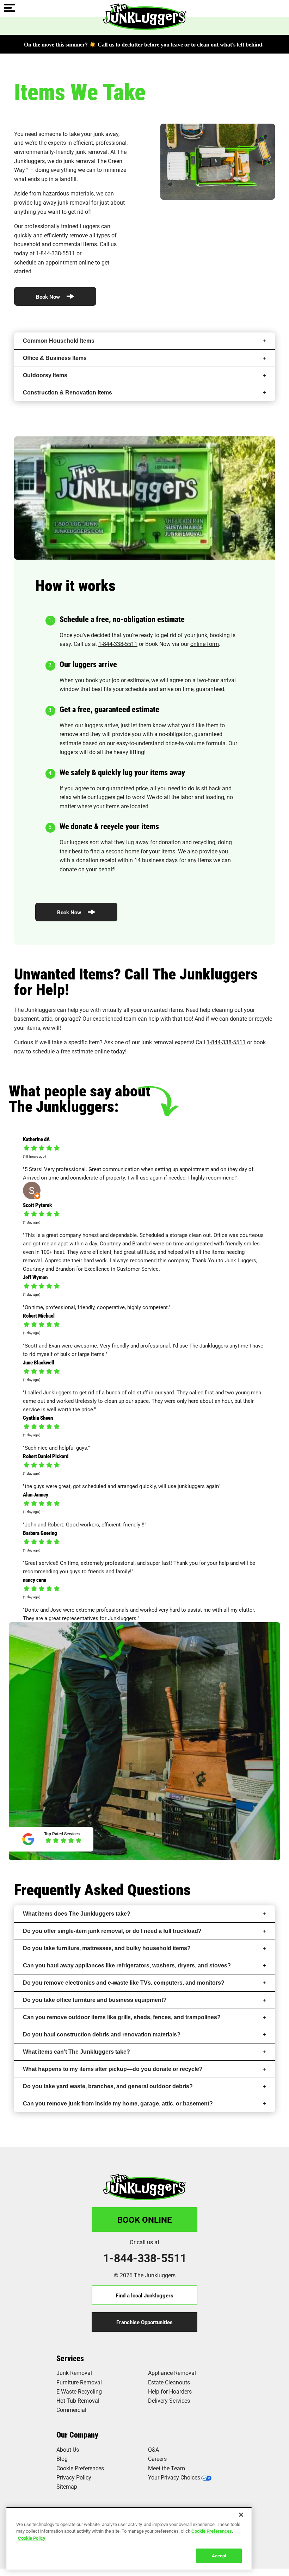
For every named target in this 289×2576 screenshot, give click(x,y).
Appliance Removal (172, 2373)
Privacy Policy (74, 2477)
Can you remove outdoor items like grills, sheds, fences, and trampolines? (122, 2017)
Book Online (145, 2220)
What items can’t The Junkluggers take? (76, 2052)
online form (205, 644)
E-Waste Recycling (79, 2391)
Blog (62, 2459)
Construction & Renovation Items (67, 393)
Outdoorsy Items (45, 375)
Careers (157, 2459)
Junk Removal (74, 2373)
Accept (219, 2556)
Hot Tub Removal (78, 2400)
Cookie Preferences (212, 2531)
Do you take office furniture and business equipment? (95, 2000)
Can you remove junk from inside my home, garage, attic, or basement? (118, 2104)
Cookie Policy (32, 2538)
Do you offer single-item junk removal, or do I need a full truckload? (112, 1931)
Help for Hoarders (170, 2391)
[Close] (241, 2515)
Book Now (49, 297)
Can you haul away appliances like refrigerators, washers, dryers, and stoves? (127, 1965)
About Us (68, 2449)
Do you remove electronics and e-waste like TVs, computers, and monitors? (124, 1983)
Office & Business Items (55, 358)
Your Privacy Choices (174, 2477)
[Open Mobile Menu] (10, 8)
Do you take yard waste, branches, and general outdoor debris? (108, 2086)
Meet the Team (167, 2468)
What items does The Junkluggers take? (77, 1914)
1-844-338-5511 (56, 253)
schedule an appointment (46, 262)
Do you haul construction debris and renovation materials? (102, 2034)
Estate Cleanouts (169, 2382)
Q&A (153, 2449)
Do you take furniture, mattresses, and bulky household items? (107, 1948)
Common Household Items (59, 341)
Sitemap (67, 2486)
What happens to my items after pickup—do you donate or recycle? (113, 2069)
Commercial (71, 2410)
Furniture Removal (79, 2382)
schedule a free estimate (63, 1051)
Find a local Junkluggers (144, 2295)
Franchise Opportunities (144, 2322)
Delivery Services (169, 2400)
